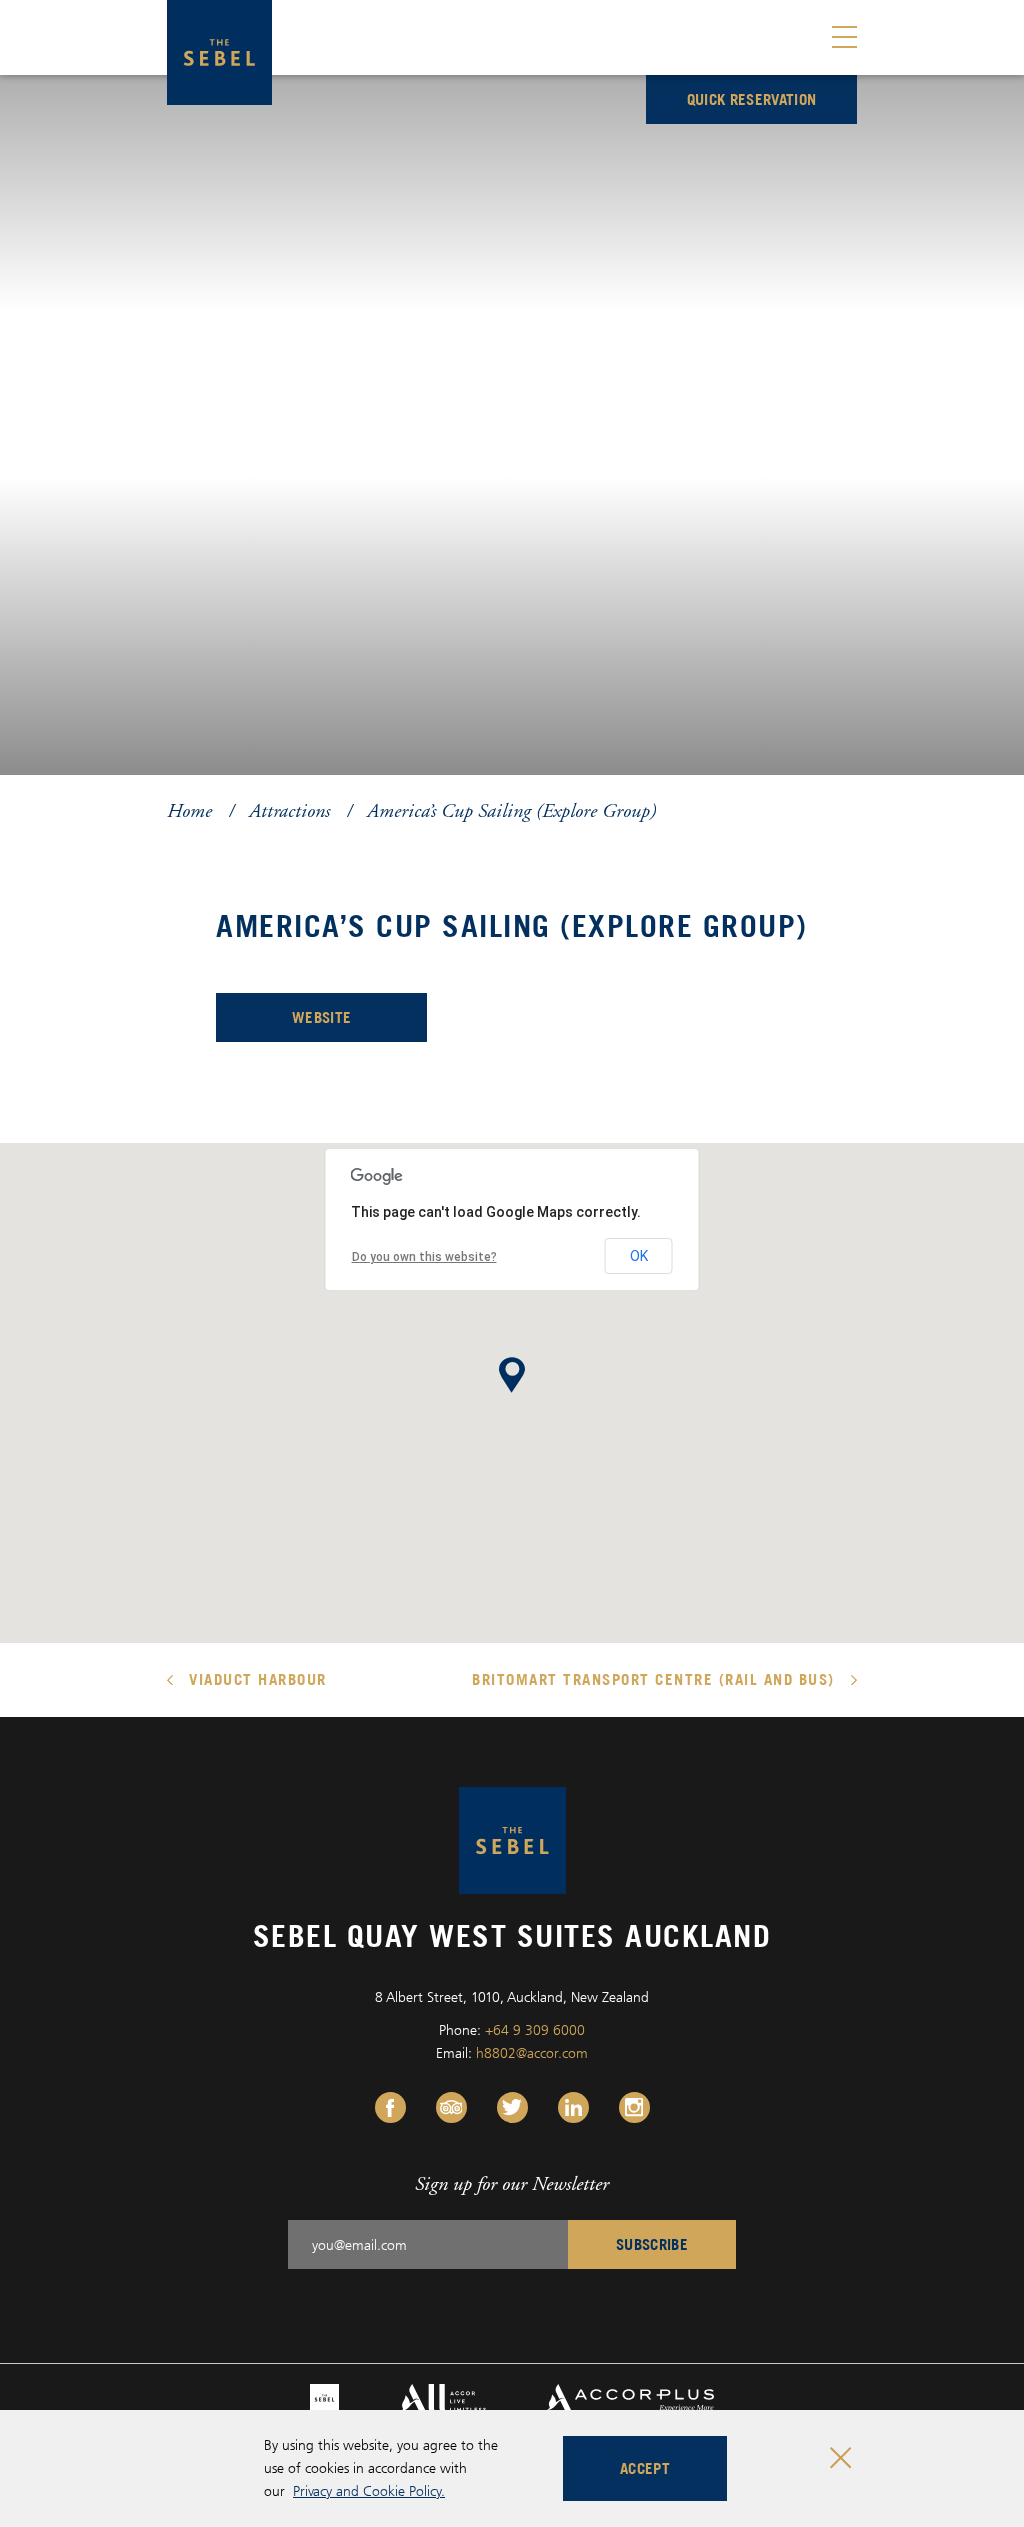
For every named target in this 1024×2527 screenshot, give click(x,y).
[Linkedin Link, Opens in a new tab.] (573, 2107)
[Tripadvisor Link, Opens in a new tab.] (451, 2107)
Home (189, 810)
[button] (512, 1375)
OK (639, 1256)
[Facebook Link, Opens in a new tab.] (390, 2107)
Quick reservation (752, 99)
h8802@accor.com (532, 2052)
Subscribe (652, 2244)
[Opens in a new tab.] (324, 2396)
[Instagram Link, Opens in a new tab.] (634, 2107)
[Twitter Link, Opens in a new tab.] (512, 2107)
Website (359, 1023)
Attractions (289, 810)
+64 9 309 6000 (535, 2029)
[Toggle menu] (844, 37)
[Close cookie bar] (840, 2457)
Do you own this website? (424, 1257)
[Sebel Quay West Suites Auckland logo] (219, 52)
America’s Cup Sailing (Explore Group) (511, 810)
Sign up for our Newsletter (512, 2183)
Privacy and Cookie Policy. (369, 2490)
